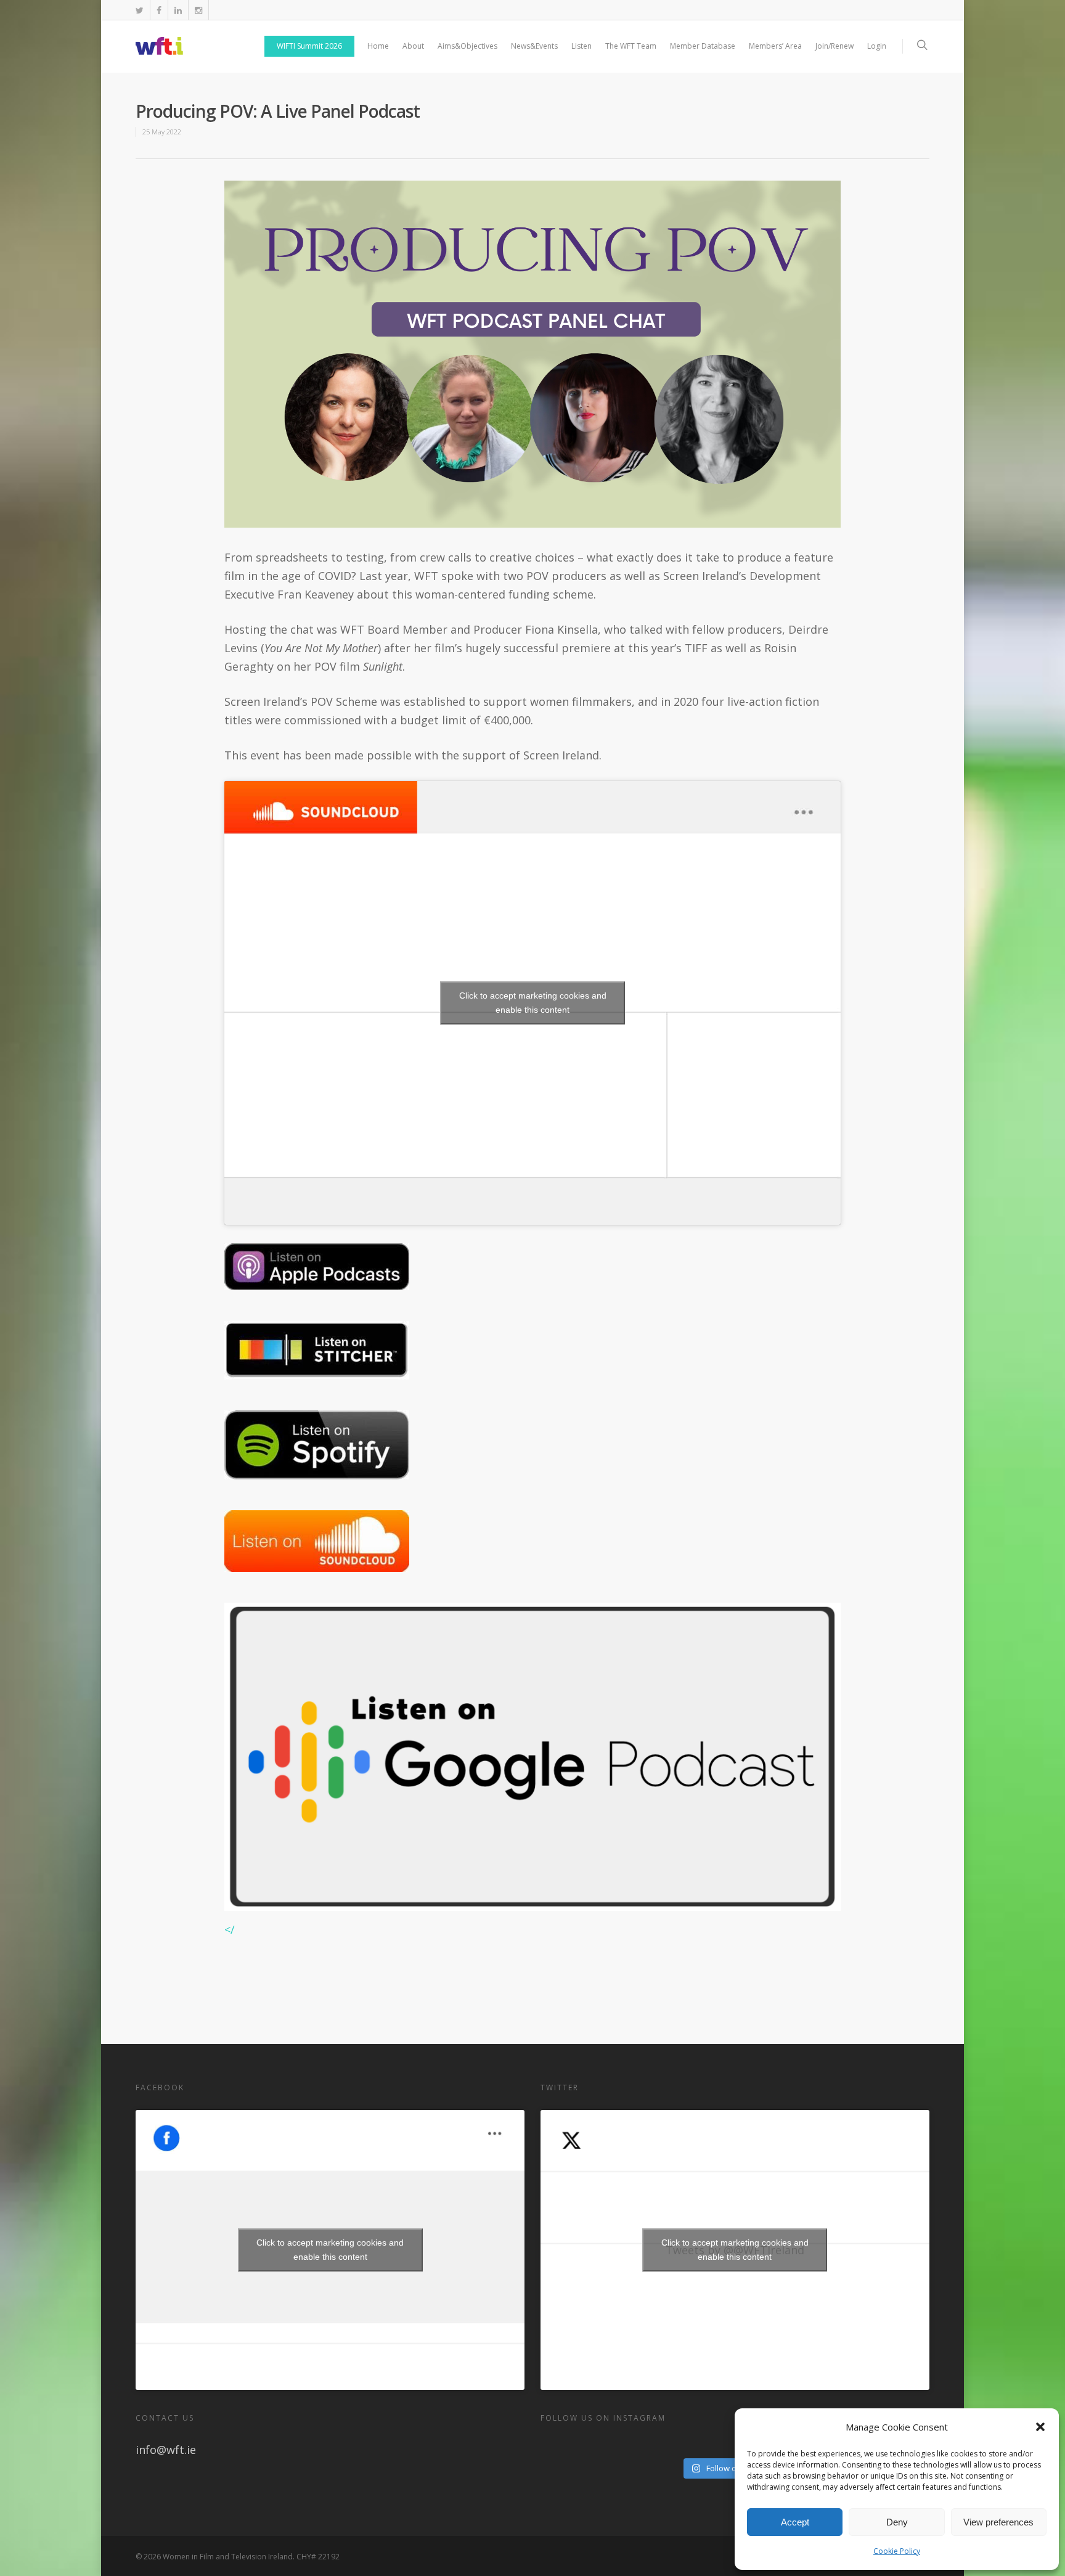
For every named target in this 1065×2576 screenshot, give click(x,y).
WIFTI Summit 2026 (309, 46)
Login (877, 46)
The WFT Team (631, 46)
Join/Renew (834, 46)
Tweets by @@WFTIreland (735, 2250)
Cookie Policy (897, 2551)
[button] (1040, 2427)
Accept (795, 2522)
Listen (581, 46)
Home (378, 46)
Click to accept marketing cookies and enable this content (533, 1003)
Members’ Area (775, 46)
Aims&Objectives (467, 46)
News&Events (534, 46)
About (413, 46)
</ (230, 1929)
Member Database (703, 46)
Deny (897, 2522)
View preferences (998, 2522)
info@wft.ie (166, 2450)
